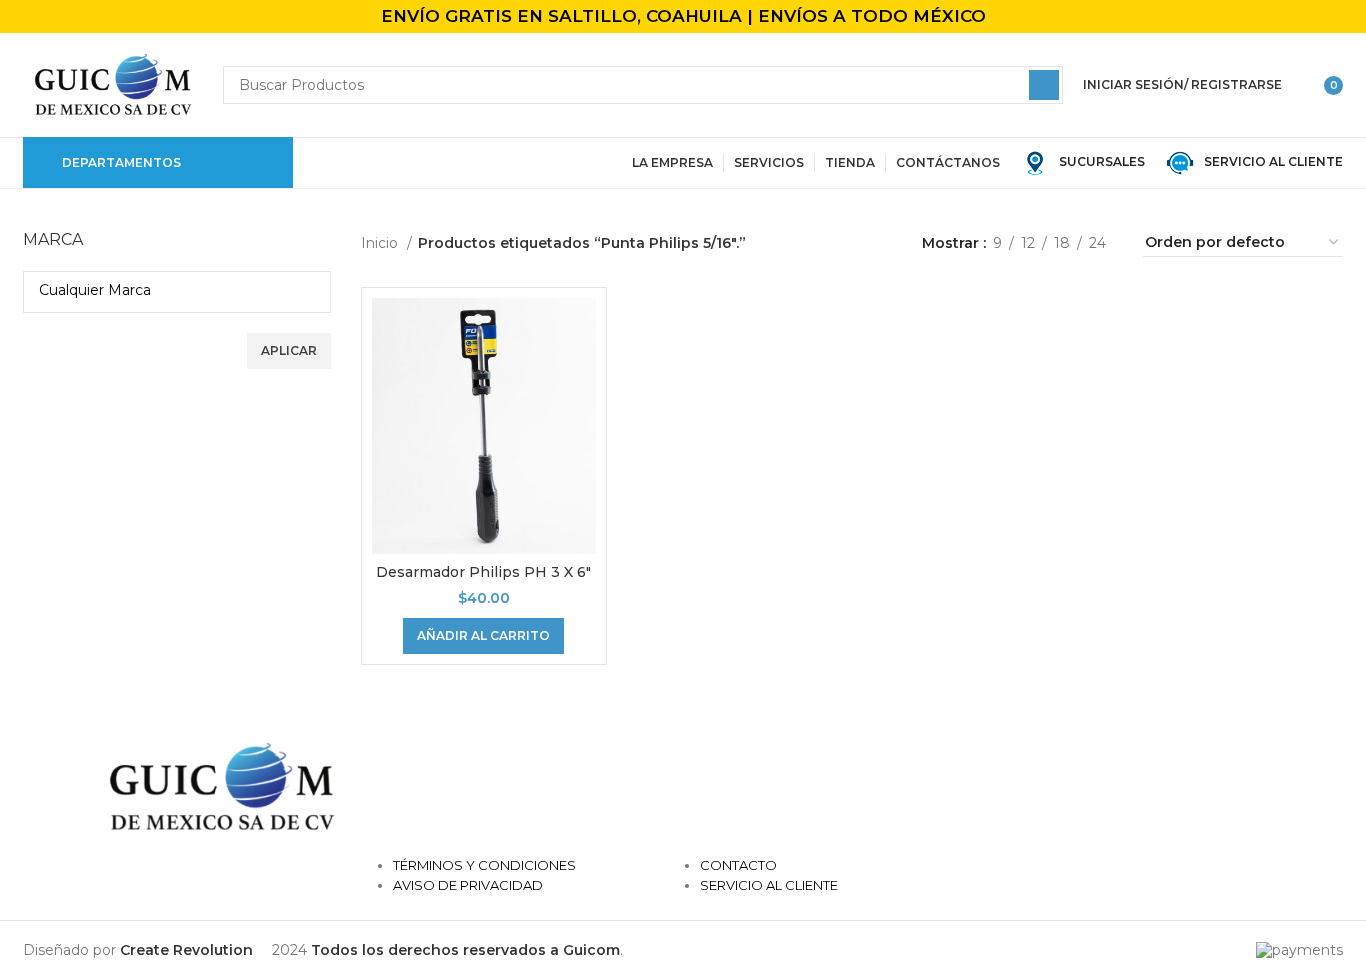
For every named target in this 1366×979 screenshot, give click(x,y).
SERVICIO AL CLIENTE (1269, 161)
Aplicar (289, 350)
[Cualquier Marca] (169, 290)
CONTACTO (738, 865)
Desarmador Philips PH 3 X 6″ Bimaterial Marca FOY (483, 582)
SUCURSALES (1100, 161)
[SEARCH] (1044, 85)
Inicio (381, 243)
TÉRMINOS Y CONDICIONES (484, 865)
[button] (483, 636)
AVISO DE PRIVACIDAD (468, 885)
